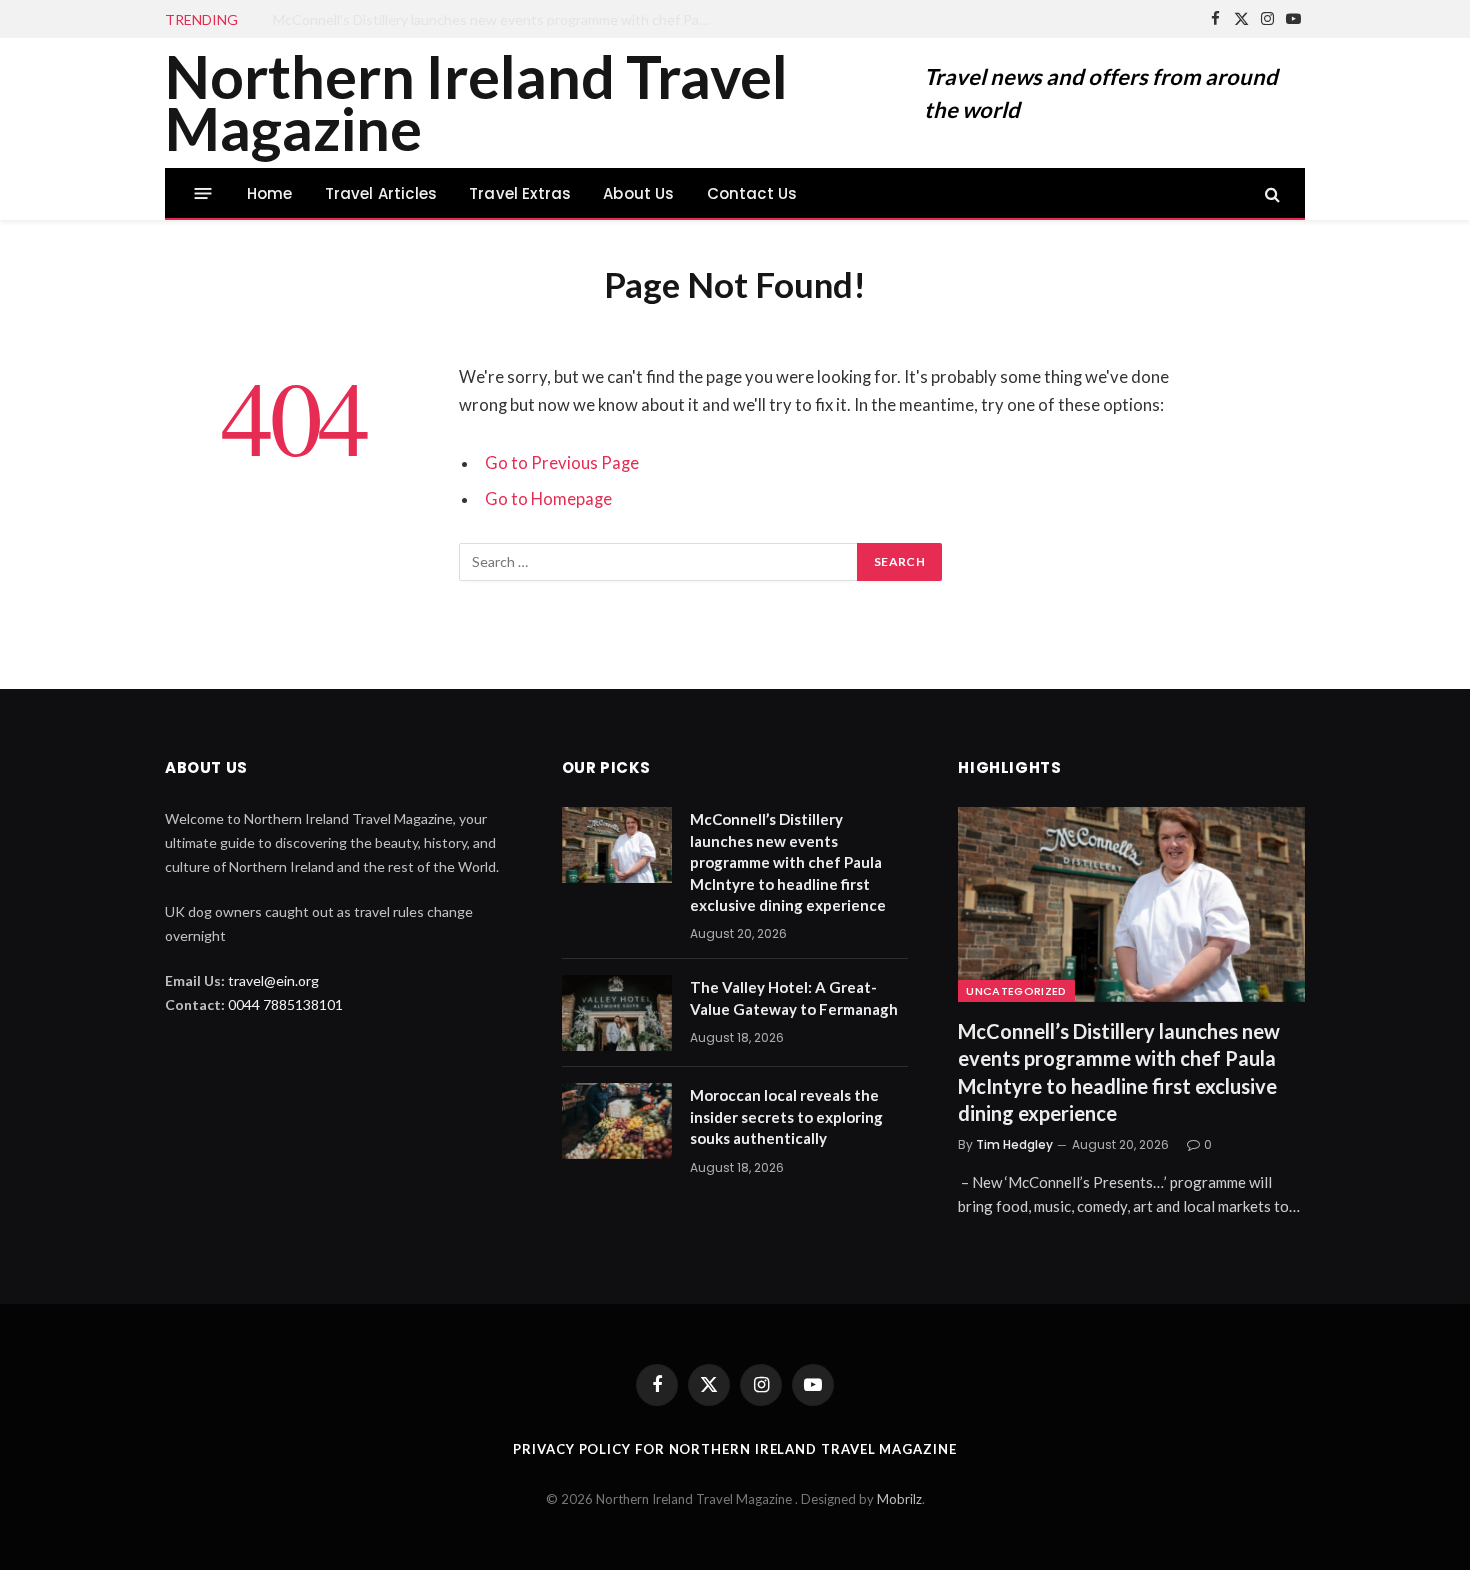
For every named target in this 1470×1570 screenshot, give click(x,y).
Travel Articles (381, 193)
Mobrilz (899, 1499)
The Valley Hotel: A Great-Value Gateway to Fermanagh (447, 19)
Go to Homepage (548, 499)
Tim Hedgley (1014, 1144)
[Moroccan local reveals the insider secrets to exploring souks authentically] (617, 1121)
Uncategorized (1016, 991)
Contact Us (752, 193)
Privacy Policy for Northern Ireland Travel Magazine (734, 1449)
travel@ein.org (273, 980)
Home (270, 193)
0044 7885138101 (285, 1004)
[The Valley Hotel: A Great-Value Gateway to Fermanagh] (617, 1013)
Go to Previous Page (562, 463)
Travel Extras (520, 193)
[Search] (1270, 193)
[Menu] (203, 193)
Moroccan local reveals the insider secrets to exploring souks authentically (786, 1116)
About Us (638, 193)
